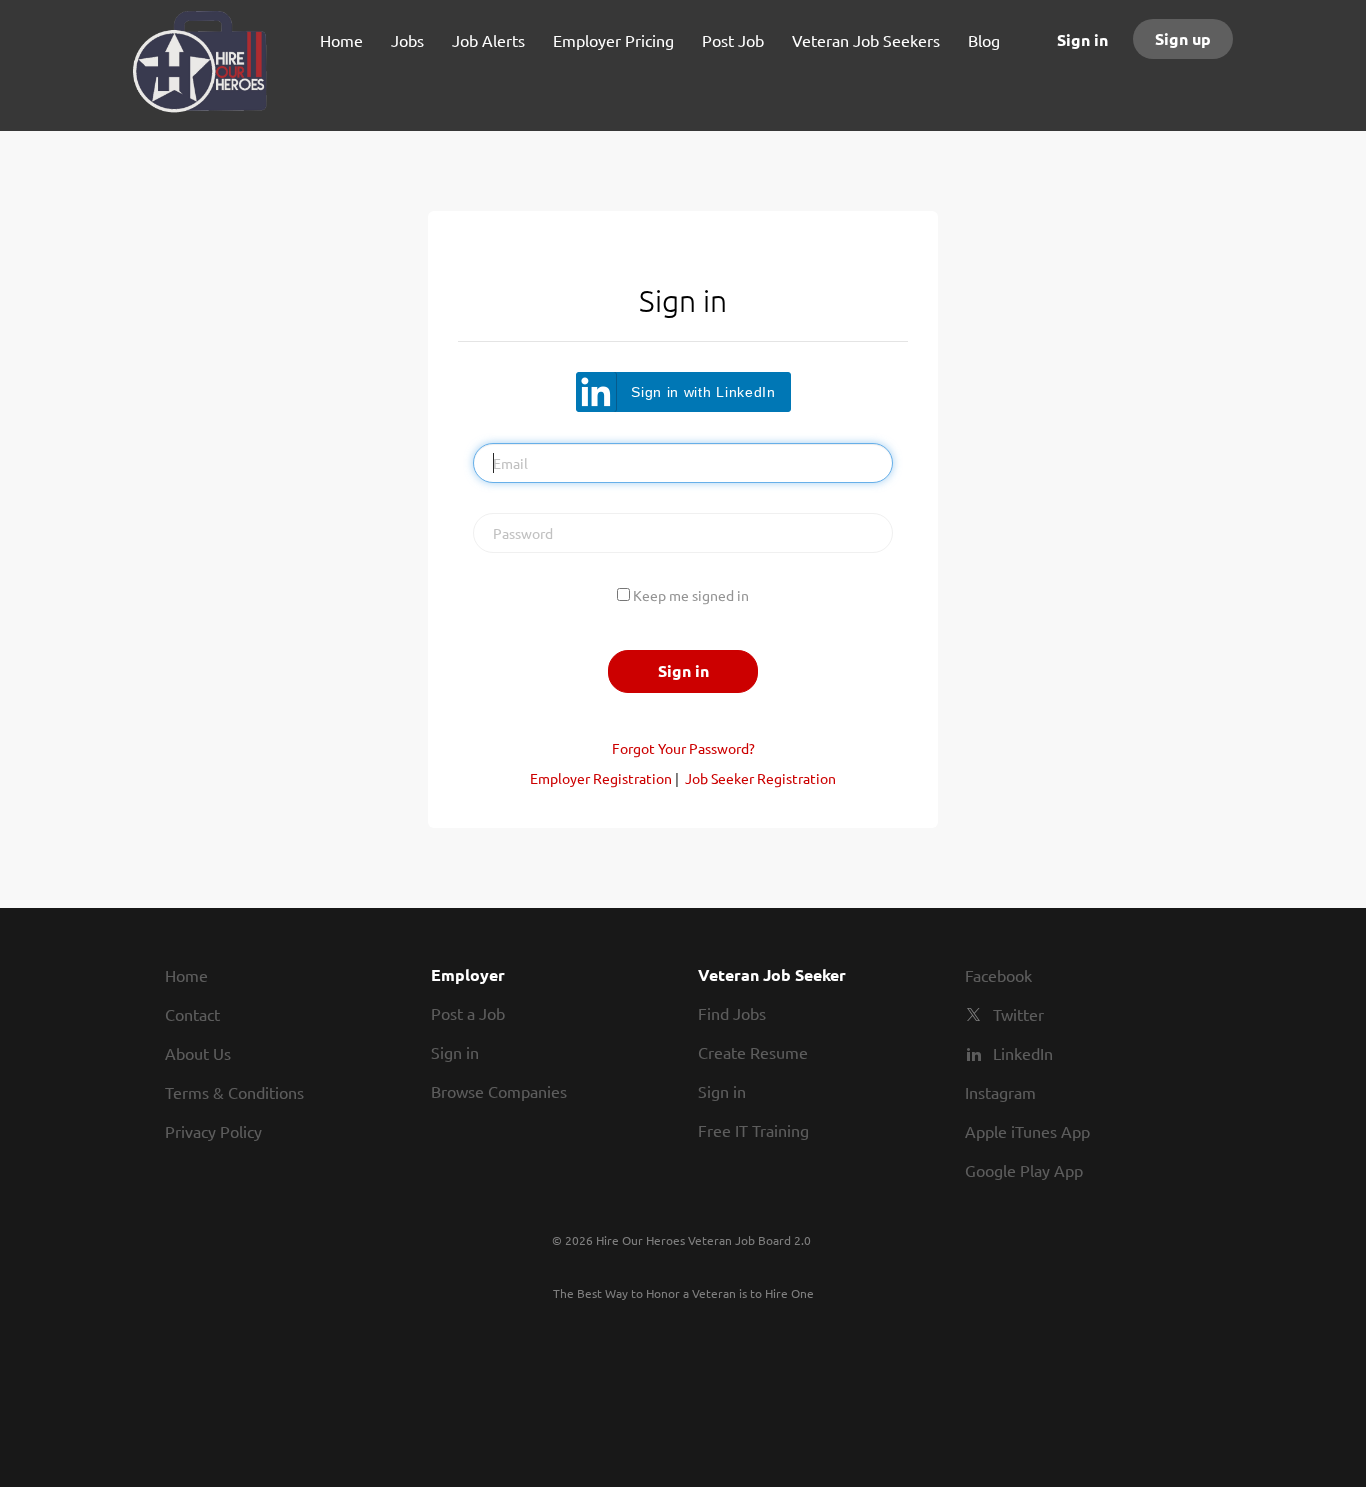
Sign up (1183, 38)
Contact (192, 1014)
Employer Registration (601, 778)
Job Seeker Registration (760, 778)
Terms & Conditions (234, 1092)
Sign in (1082, 39)
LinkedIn (1023, 1053)
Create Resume (753, 1052)
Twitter (1018, 1014)
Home (186, 975)
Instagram (1000, 1092)
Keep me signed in (691, 595)
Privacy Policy (213, 1131)
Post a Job (468, 1013)
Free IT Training (753, 1130)
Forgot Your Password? (683, 748)
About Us (198, 1053)
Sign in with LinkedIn (703, 392)
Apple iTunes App (1027, 1131)
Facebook (998, 975)
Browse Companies (499, 1091)
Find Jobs (732, 1013)
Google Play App (1024, 1170)
